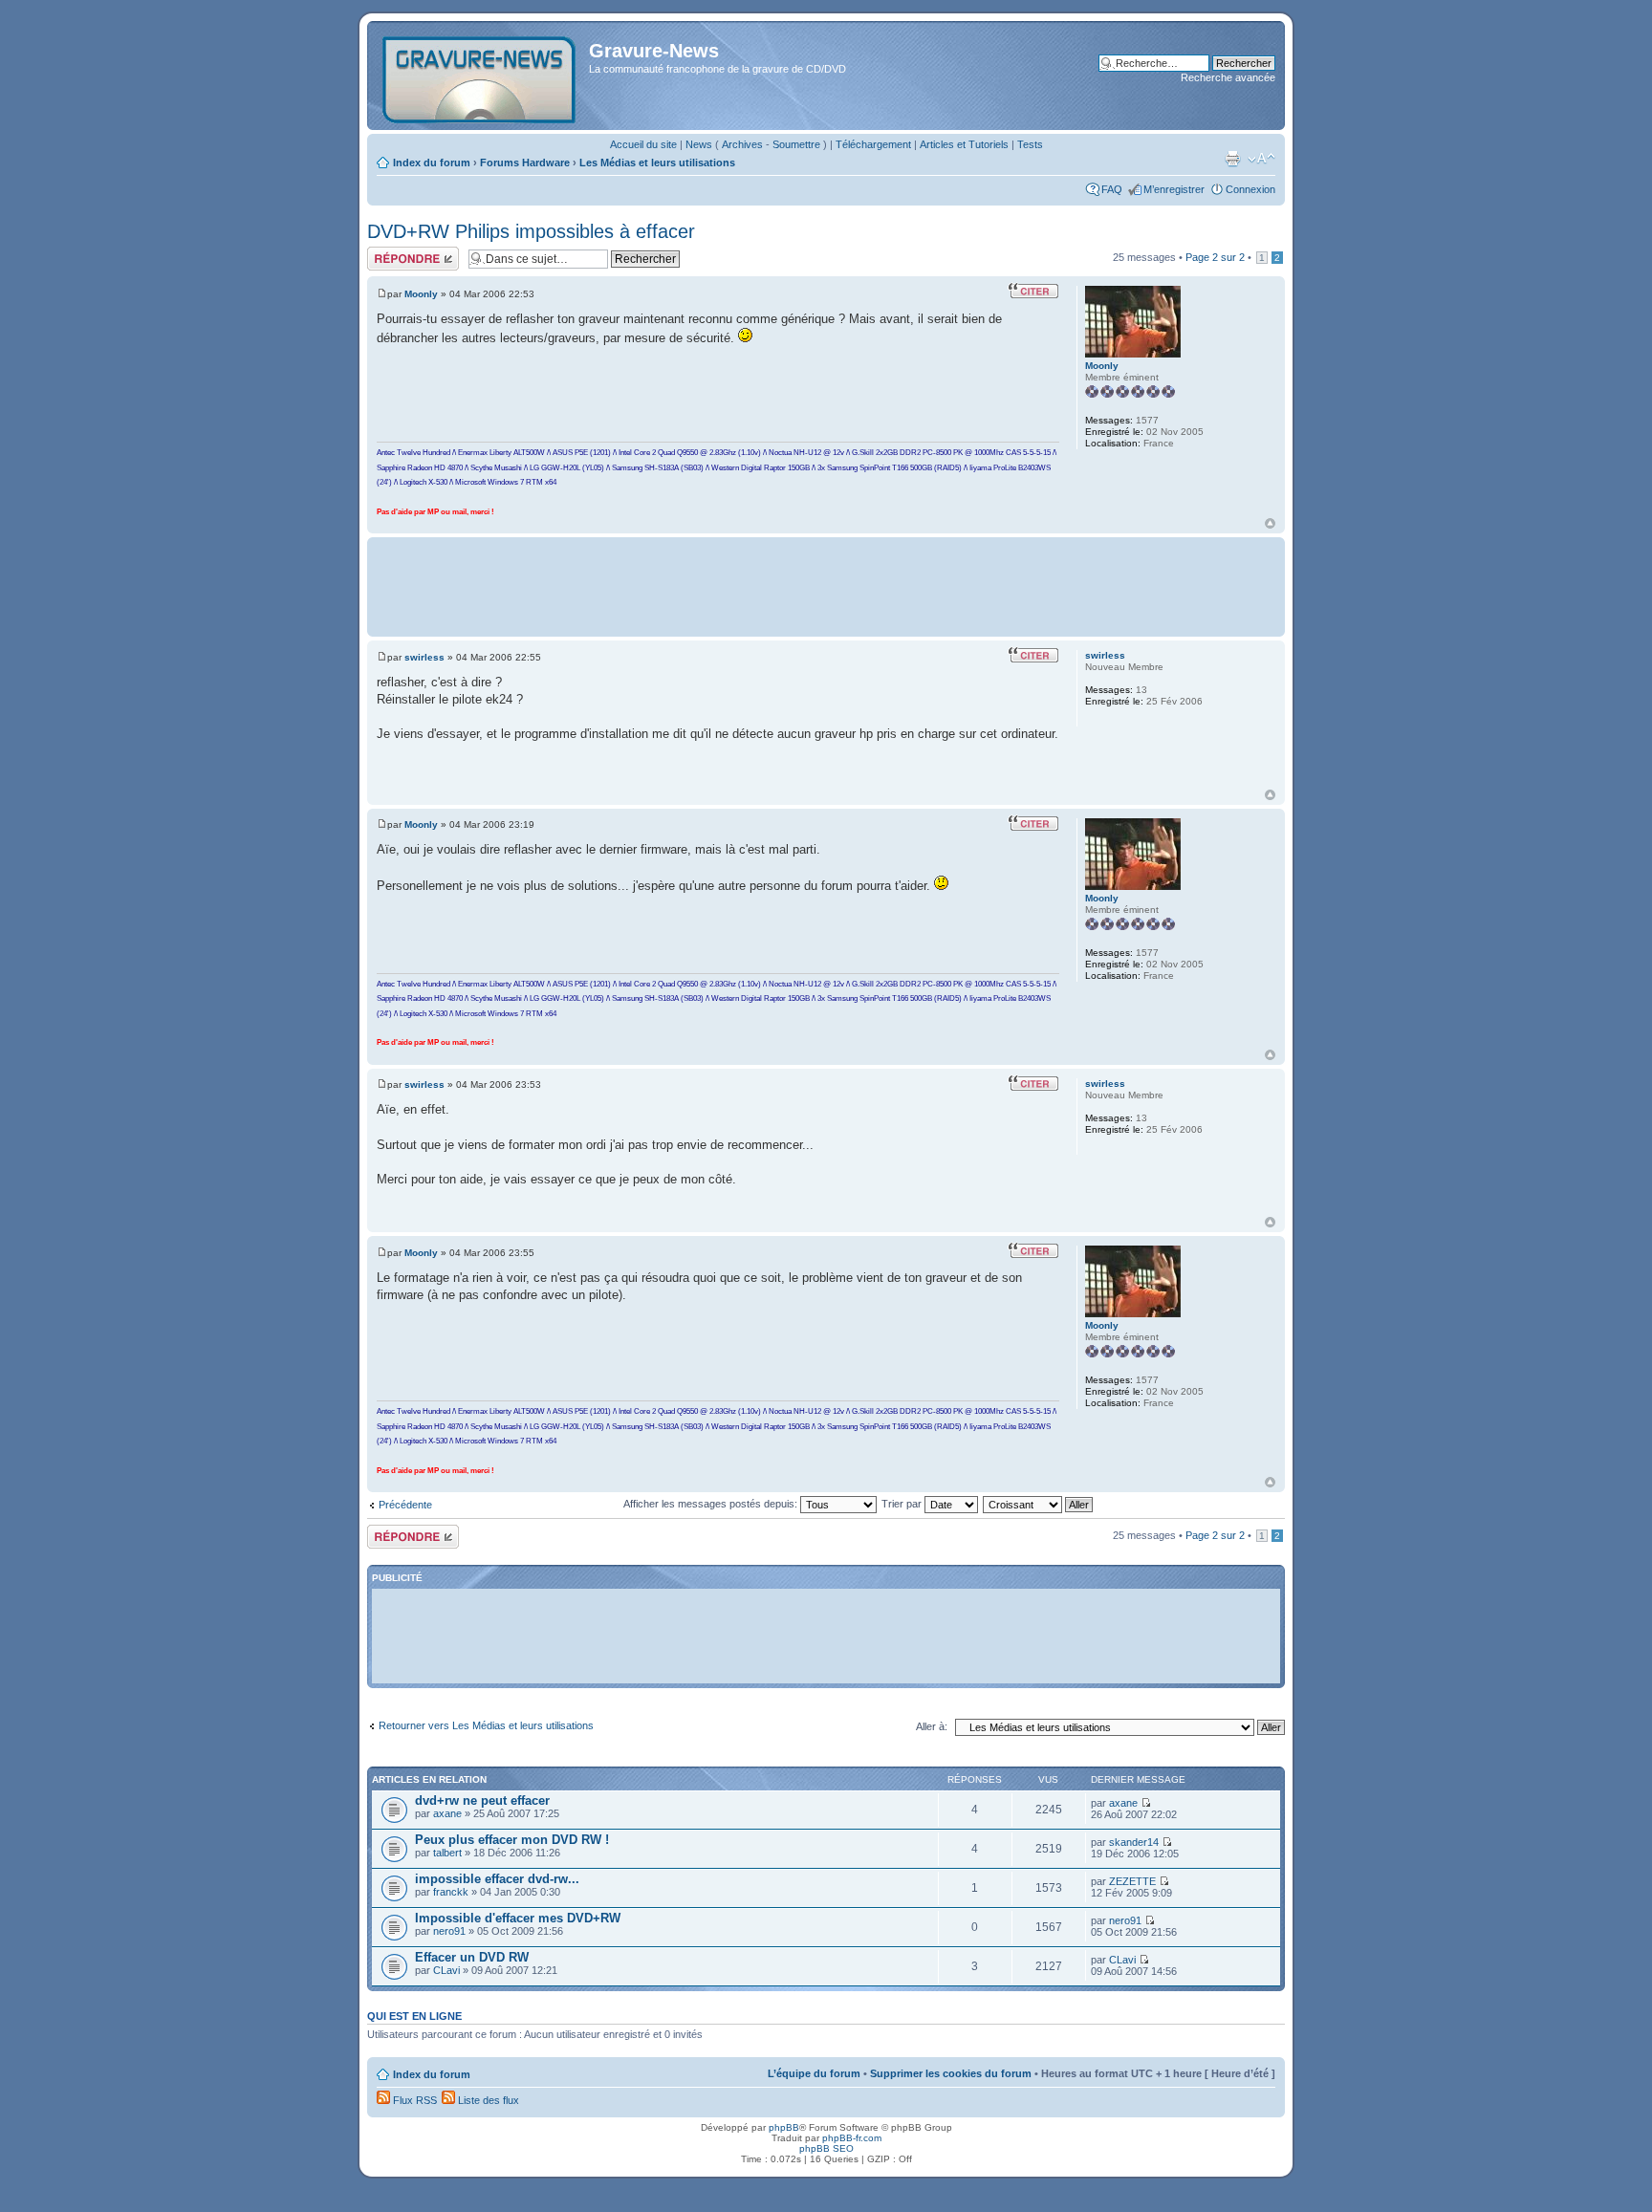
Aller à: (932, 1726)
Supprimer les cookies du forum (951, 2073)
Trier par (903, 1504)
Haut (1270, 523)
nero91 (449, 1931)
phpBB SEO (826, 2148)
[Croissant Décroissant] (1039, 1504)
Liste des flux (487, 2100)
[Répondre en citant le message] (1033, 291)
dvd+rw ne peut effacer (482, 1800)
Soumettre (796, 144)
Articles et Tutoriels (964, 144)
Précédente (405, 1505)
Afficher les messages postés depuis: (712, 1504)
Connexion (1250, 189)
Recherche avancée (1228, 77)
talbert (447, 1853)
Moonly (421, 294)
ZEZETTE (1132, 1881)
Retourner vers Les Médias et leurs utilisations (486, 1725)
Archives (742, 144)
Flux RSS (413, 2100)
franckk (451, 1892)
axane (447, 1813)
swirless (424, 657)
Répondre (390, 252)
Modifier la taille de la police (1261, 159)
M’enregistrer (1174, 189)
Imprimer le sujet (1232, 159)
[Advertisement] (826, 585)
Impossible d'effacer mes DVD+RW (518, 1918)
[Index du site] (480, 76)
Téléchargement (873, 144)
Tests (1030, 144)
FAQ (1112, 189)
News (699, 144)
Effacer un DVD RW (472, 1957)
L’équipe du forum (814, 2073)
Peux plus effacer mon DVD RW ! (512, 1840)
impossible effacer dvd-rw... (497, 1879)
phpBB (784, 2127)
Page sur (1215, 257)
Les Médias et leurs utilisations (657, 163)
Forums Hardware (525, 163)
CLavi (446, 1970)
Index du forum (432, 163)
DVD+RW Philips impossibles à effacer (531, 231)
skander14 (1134, 1842)
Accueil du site (643, 144)
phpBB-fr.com (852, 2138)
